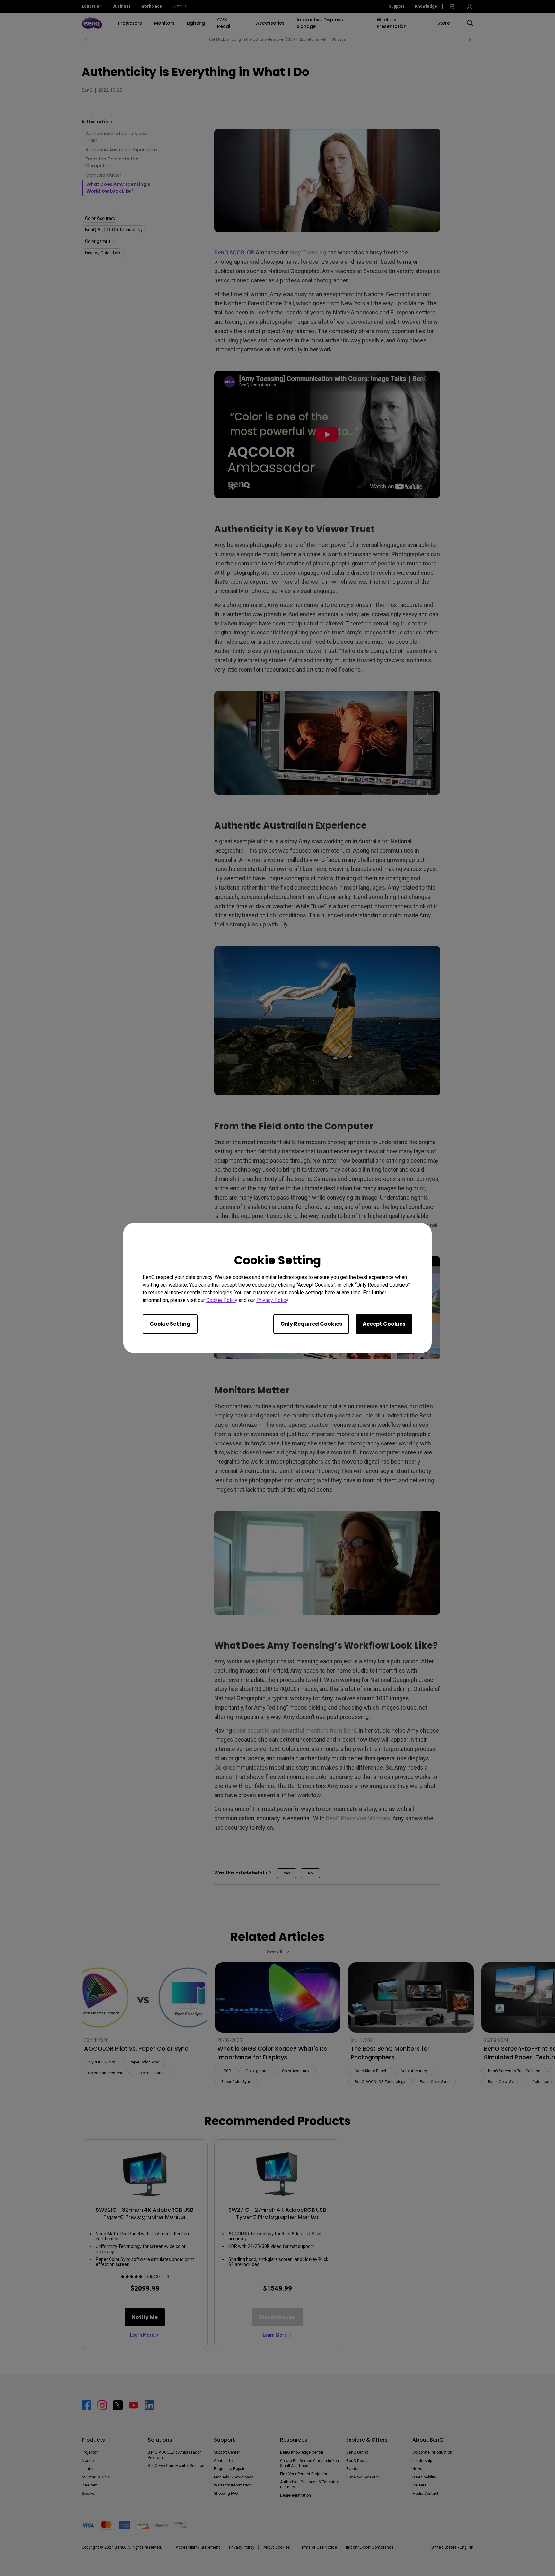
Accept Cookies (384, 1324)
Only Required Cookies (311, 1324)
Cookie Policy (222, 1300)
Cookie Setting (170, 1324)
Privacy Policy (272, 1300)
